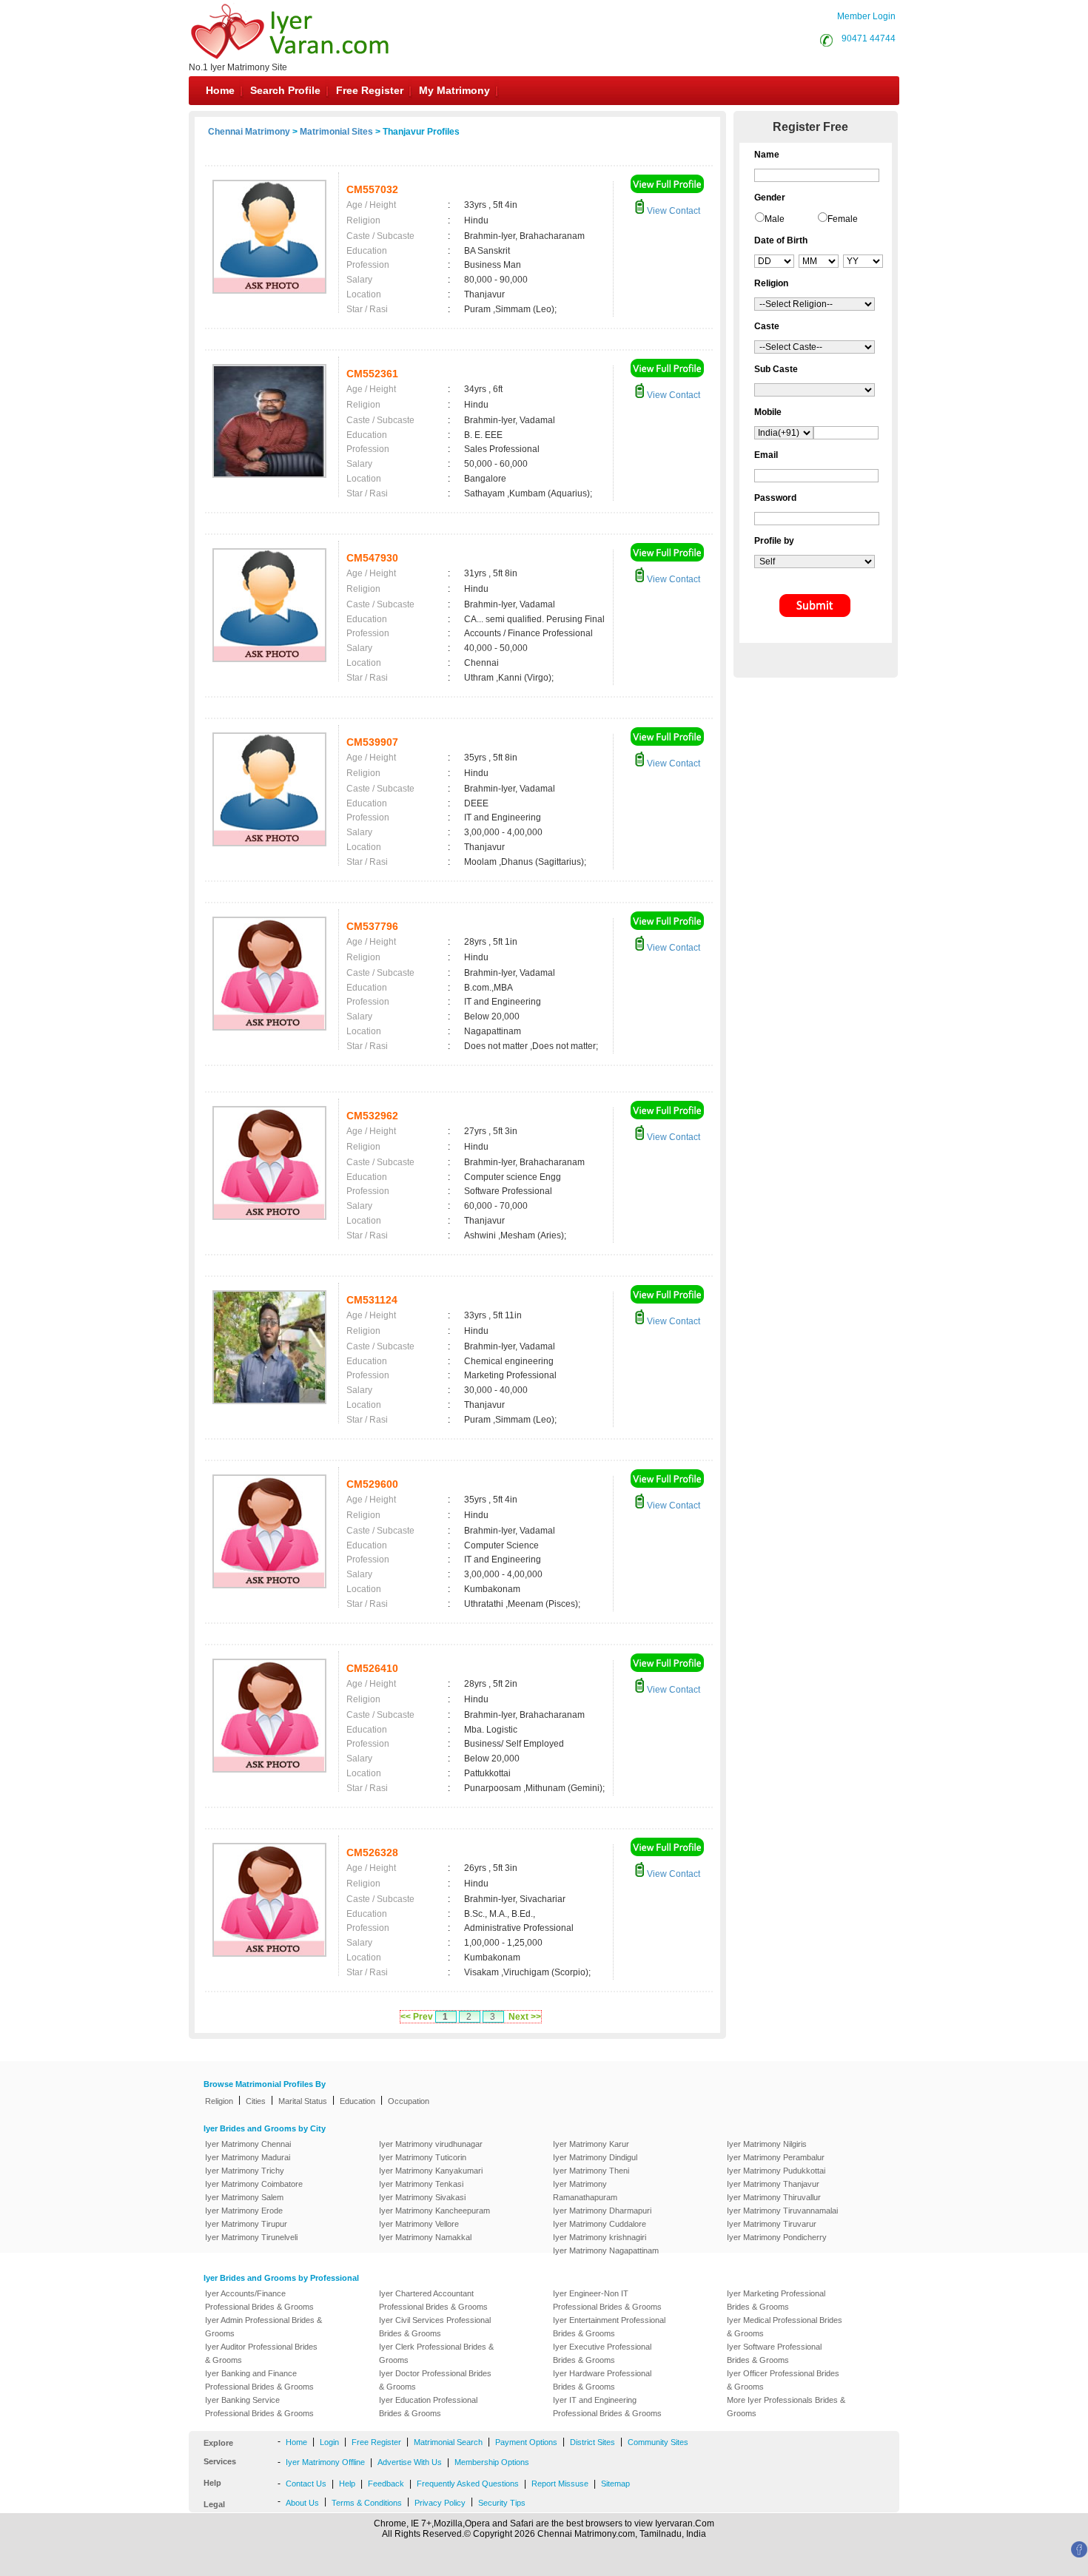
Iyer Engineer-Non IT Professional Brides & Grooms (607, 2300)
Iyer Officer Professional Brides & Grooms (783, 2380)
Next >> (525, 2017)
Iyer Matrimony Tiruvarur (772, 2224)
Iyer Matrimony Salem (244, 2197)
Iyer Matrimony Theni (591, 2171)
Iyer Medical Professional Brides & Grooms (785, 2327)
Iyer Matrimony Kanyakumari (431, 2171)
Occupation (409, 2101)
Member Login (866, 16)
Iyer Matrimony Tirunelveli (251, 2237)
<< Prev (417, 2017)
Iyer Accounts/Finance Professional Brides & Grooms (259, 2300)
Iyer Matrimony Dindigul (595, 2157)
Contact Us (306, 2484)
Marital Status (303, 2101)
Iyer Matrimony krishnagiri (600, 2237)
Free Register (370, 90)
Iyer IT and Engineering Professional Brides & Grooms (607, 2407)
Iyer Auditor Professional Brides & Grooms (261, 2353)
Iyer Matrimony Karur (591, 2144)
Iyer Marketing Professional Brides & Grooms (776, 2300)
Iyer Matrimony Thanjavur (773, 2184)
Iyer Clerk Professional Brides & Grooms (436, 2353)
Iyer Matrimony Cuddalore (600, 2224)
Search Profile (285, 90)
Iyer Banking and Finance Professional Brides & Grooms (259, 2380)
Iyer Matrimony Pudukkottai (776, 2171)
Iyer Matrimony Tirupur (246, 2224)
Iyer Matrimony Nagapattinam (606, 2250)
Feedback (386, 2484)
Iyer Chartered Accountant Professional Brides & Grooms (433, 2300)
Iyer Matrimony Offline (325, 2462)
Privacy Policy (440, 2503)
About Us (302, 2503)
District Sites (592, 2442)
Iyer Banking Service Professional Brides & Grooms (259, 2407)
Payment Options (526, 2442)
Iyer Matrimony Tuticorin (423, 2157)
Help (347, 2484)
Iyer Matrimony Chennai (248, 2144)
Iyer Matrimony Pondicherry (777, 2237)
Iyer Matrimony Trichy (245, 2171)
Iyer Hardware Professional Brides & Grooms (602, 2380)
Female (843, 219)
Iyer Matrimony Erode (244, 2211)
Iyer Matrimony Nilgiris (767, 2144)
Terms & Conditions (367, 2503)
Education (357, 2101)
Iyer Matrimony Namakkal (425, 2237)
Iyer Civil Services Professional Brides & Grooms (435, 2327)
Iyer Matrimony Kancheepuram (434, 2211)
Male (775, 219)
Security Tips (502, 2503)
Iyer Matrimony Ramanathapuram (585, 2191)
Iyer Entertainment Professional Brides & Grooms (609, 2327)
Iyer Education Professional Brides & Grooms (428, 2407)
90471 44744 (869, 38)
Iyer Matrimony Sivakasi (422, 2197)
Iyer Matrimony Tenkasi (421, 2184)
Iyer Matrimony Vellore (419, 2224)
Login (329, 2442)
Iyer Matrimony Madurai (248, 2157)
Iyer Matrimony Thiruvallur (774, 2197)
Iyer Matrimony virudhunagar (431, 2144)
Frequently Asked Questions (468, 2484)
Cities (256, 2101)
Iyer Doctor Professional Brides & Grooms (435, 2380)
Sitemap (615, 2484)
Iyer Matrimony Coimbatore (254, 2184)
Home (220, 90)
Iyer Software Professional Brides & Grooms (774, 2353)
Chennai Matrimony (249, 132)
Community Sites (658, 2442)
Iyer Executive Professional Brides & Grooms (602, 2353)
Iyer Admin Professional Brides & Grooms (263, 2327)
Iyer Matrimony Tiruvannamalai (782, 2211)
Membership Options (492, 2462)
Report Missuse (560, 2484)
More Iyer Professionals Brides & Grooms (786, 2407)
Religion (219, 2101)
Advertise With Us (410, 2462)
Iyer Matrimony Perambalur (776, 2157)
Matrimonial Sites (336, 132)
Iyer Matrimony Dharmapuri (602, 2211)
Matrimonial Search (448, 2442)
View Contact (672, 211)
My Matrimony (454, 90)
